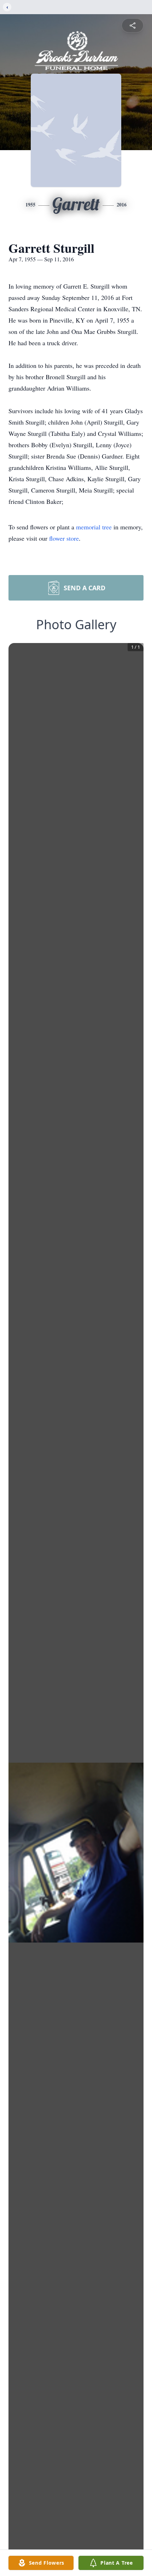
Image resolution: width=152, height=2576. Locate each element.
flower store (64, 538)
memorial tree (94, 527)
